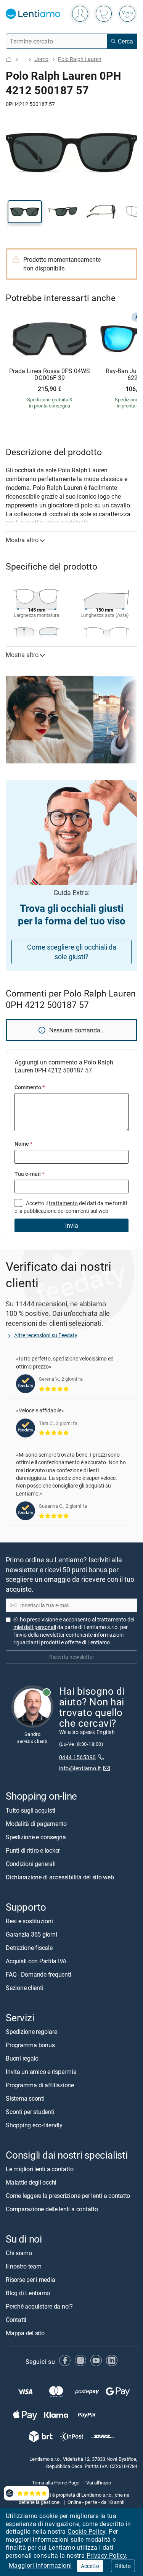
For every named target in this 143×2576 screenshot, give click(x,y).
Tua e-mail (29, 1174)
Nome (23, 1144)
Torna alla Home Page (56, 2483)
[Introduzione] (9, 59)
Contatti (16, 2320)
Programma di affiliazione (40, 2085)
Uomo (41, 59)
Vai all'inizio (99, 2483)
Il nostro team (24, 2267)
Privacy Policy (106, 2555)
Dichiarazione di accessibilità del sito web (60, 1877)
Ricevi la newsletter (72, 1657)
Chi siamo (19, 2253)
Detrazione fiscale (29, 1948)
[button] (25, 212)
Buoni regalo (22, 2058)
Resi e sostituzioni (29, 1921)
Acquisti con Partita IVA (36, 1961)
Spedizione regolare (31, 2032)
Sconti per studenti (30, 2112)
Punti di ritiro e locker (33, 1850)
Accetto (90, 2566)
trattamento (63, 1203)
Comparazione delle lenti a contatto (52, 2209)
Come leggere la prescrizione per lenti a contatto (68, 2196)
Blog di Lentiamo (28, 2293)
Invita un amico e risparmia (41, 2072)
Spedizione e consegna (36, 1837)
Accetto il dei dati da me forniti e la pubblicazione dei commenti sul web (71, 1207)
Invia (72, 1225)
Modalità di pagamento (36, 1824)
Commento (30, 1087)
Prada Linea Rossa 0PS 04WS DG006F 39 (50, 374)
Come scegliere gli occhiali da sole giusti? (72, 952)
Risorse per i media (30, 2280)
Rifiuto (123, 2566)
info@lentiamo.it (80, 1768)
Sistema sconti (25, 2098)
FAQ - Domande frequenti (38, 1974)
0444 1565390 (78, 1757)
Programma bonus (30, 2045)
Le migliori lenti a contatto (39, 2169)
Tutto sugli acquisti (31, 1810)
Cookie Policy (86, 2531)
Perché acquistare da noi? (39, 2307)
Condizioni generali (31, 1864)
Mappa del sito (25, 2333)
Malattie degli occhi (31, 2183)
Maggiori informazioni (40, 2565)
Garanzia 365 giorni (31, 1934)
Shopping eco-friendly (34, 2125)
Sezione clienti (24, 1988)
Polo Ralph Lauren (80, 59)
